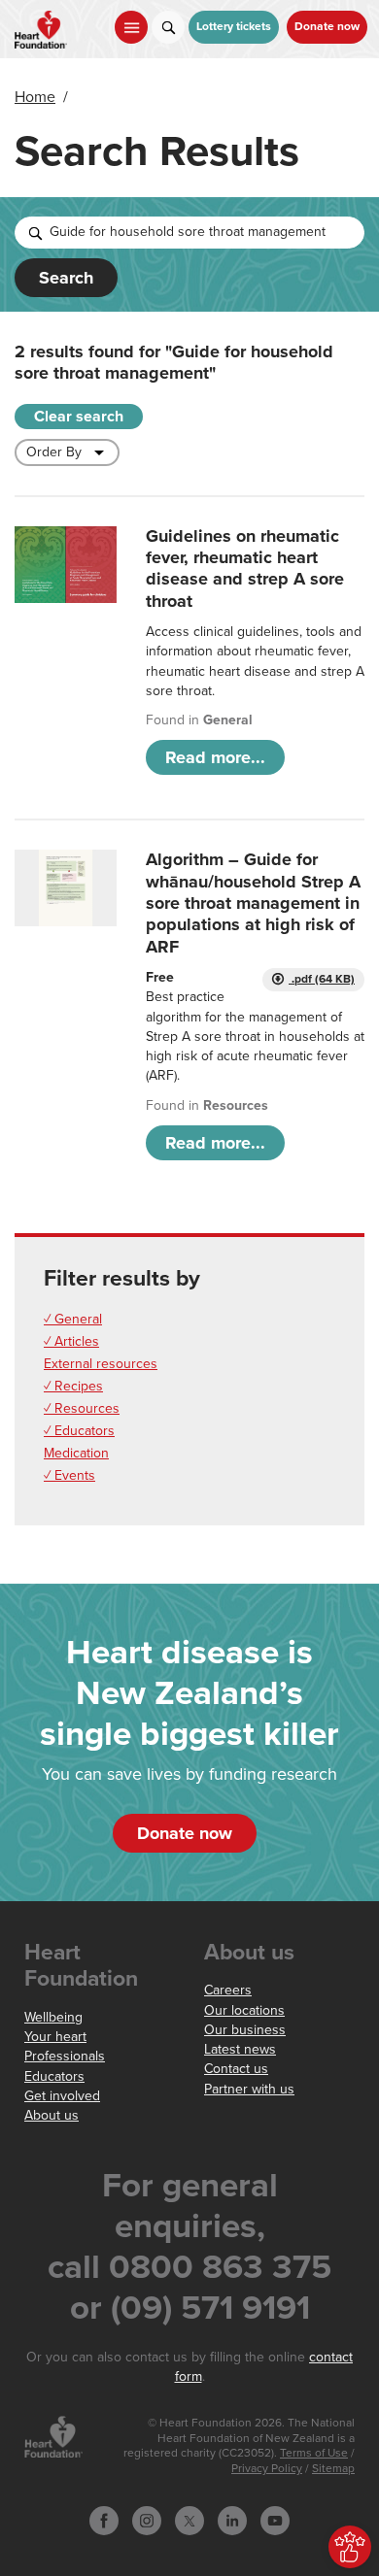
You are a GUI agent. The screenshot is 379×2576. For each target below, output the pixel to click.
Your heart (55, 2037)
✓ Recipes (73, 1386)
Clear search (79, 417)
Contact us (236, 2069)
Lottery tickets (234, 27)
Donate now (327, 27)
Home (35, 97)
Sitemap (333, 2469)
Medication (76, 1453)
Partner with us (249, 2089)
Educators (54, 2076)
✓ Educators (79, 1431)
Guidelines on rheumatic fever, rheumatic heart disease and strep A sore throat (245, 569)
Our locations (244, 2010)
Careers (228, 1990)
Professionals (65, 2056)
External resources (101, 1364)
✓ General (73, 1319)
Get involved (62, 2096)
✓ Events (69, 1475)
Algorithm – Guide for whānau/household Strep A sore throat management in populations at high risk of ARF (253, 903)
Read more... (215, 757)
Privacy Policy (267, 2469)
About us (52, 2115)
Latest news (240, 2049)
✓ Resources (82, 1408)
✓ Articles (71, 1341)
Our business (245, 2030)
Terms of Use (314, 2453)
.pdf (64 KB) (322, 979)
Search (66, 278)
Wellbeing (53, 2017)
